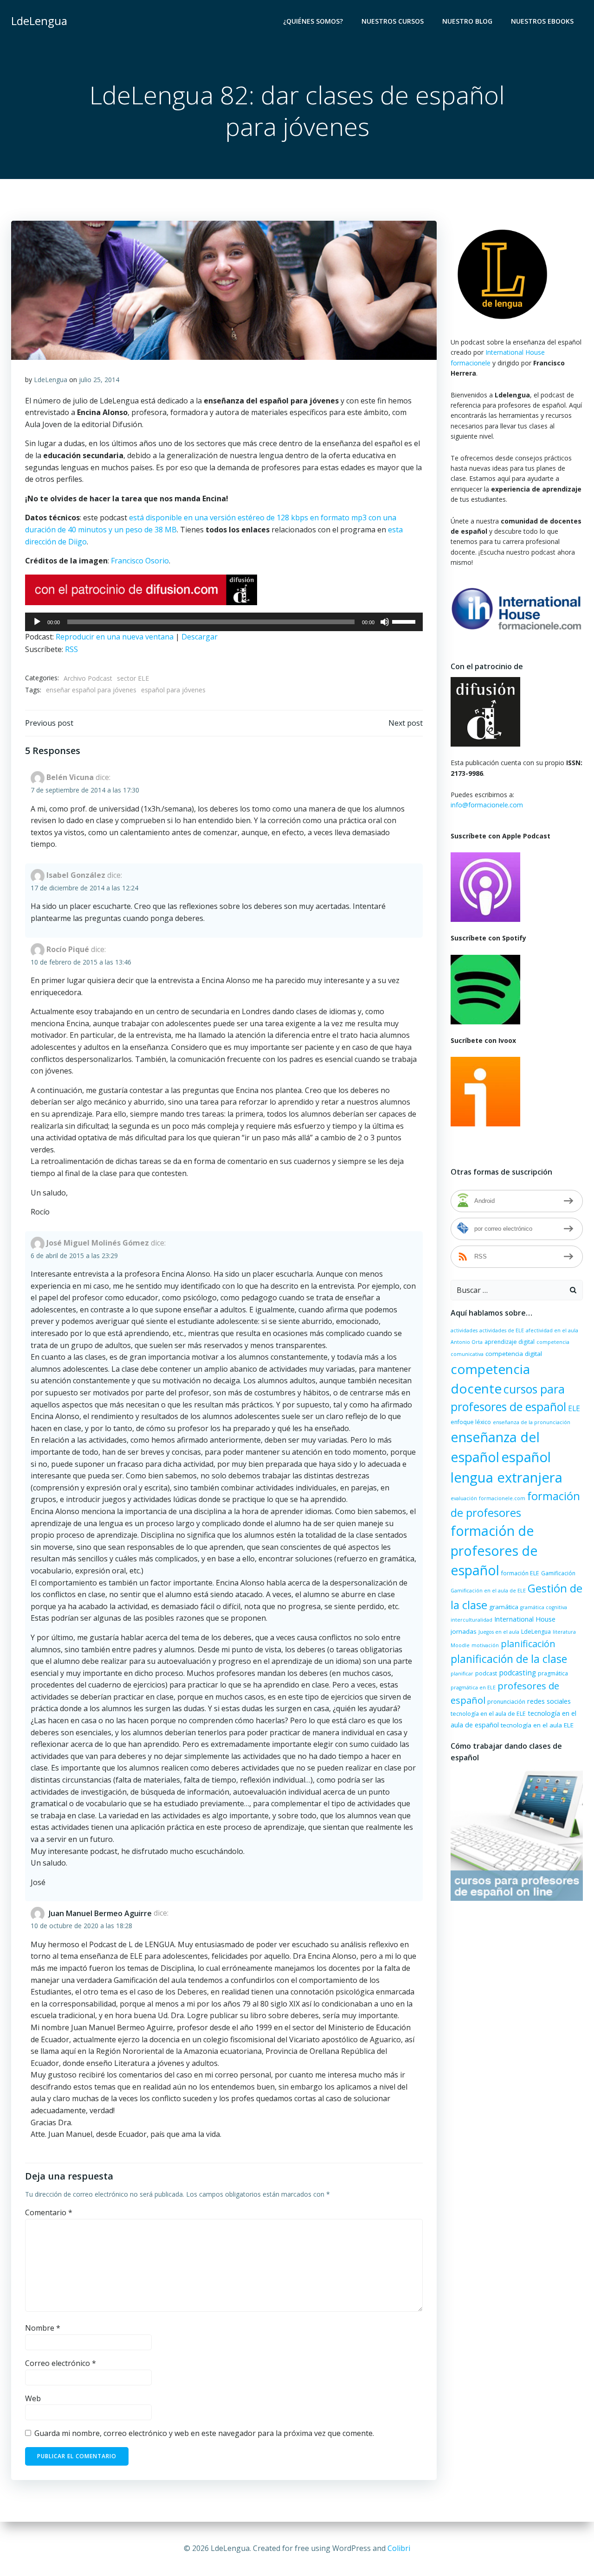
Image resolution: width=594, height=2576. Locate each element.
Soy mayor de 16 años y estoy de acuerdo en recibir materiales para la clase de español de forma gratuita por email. (286, 1369)
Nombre (202, 1223)
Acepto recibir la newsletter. (245, 1343)
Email (197, 1303)
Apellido (202, 1263)
